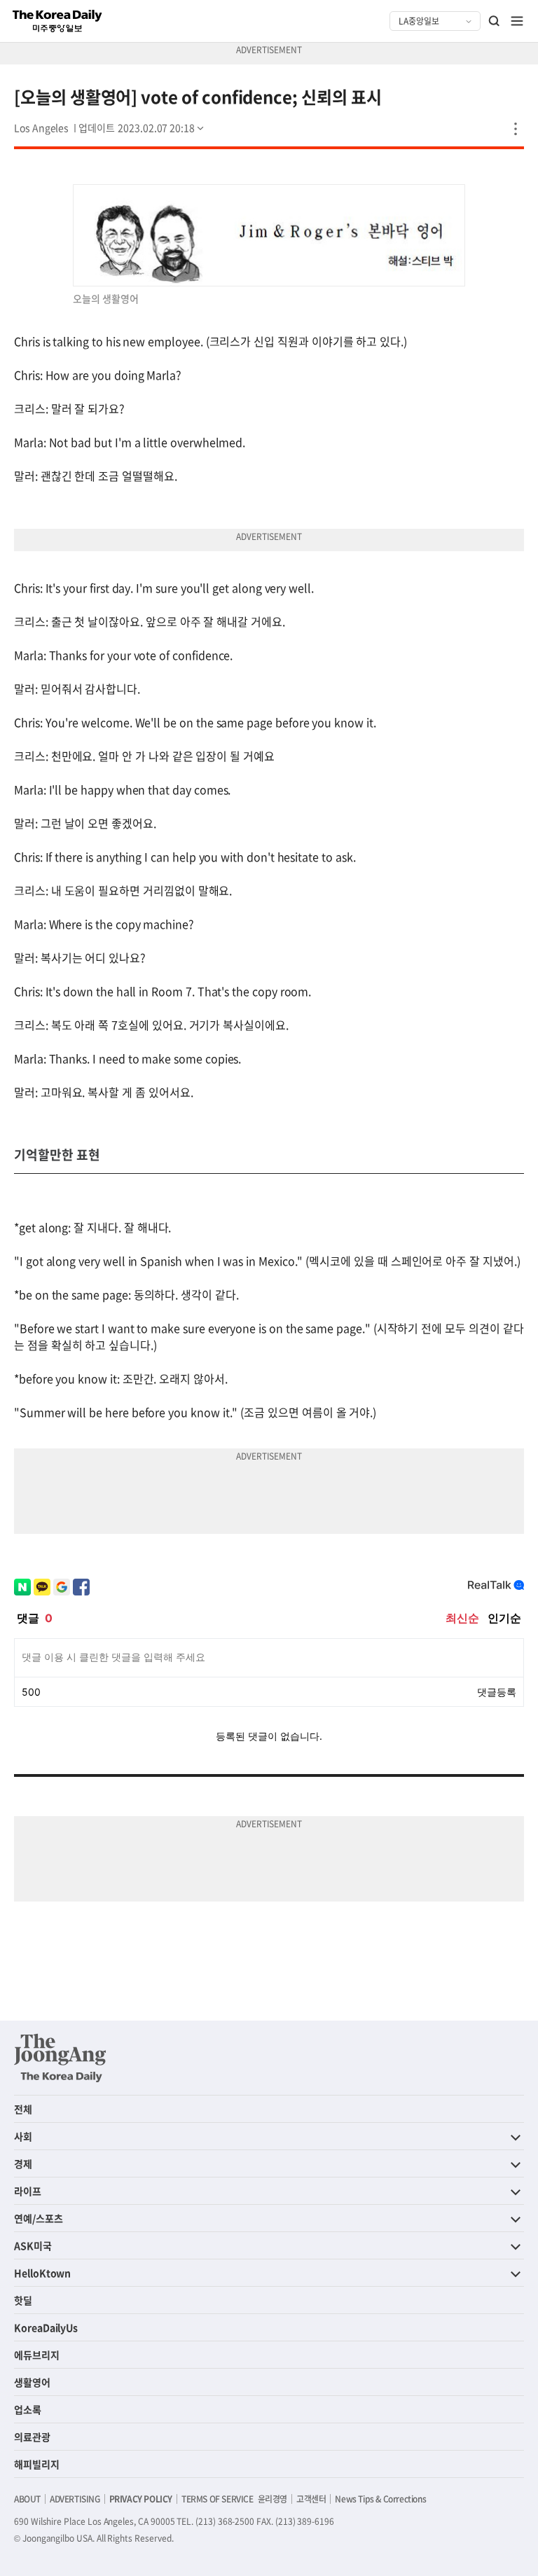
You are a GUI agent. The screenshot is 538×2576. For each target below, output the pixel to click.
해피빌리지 (37, 2464)
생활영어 (32, 2382)
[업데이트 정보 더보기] (142, 127)
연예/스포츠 (39, 2218)
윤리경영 (273, 2499)
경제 (23, 2163)
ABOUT (27, 2499)
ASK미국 (33, 2245)
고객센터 (311, 2499)
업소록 (28, 2409)
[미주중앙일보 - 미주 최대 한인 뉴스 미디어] (57, 21)
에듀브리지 (37, 2355)
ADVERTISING (75, 2499)
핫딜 (23, 2300)
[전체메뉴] (517, 21)
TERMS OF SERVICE (218, 2499)
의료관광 (32, 2437)
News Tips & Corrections (380, 2499)
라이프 (28, 2191)
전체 (23, 2109)
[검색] (495, 21)
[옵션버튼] (516, 129)
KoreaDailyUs (46, 2327)
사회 (23, 2136)
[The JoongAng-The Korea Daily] (60, 2058)
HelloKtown (42, 2273)
